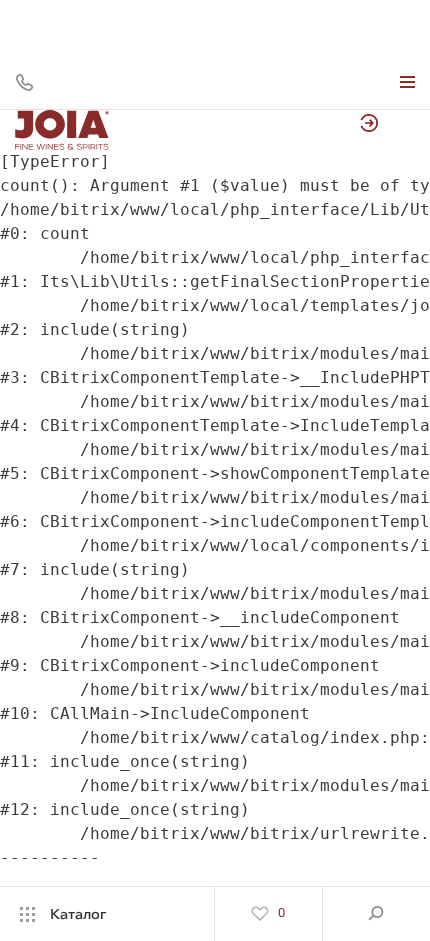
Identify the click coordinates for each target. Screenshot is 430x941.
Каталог (78, 914)
